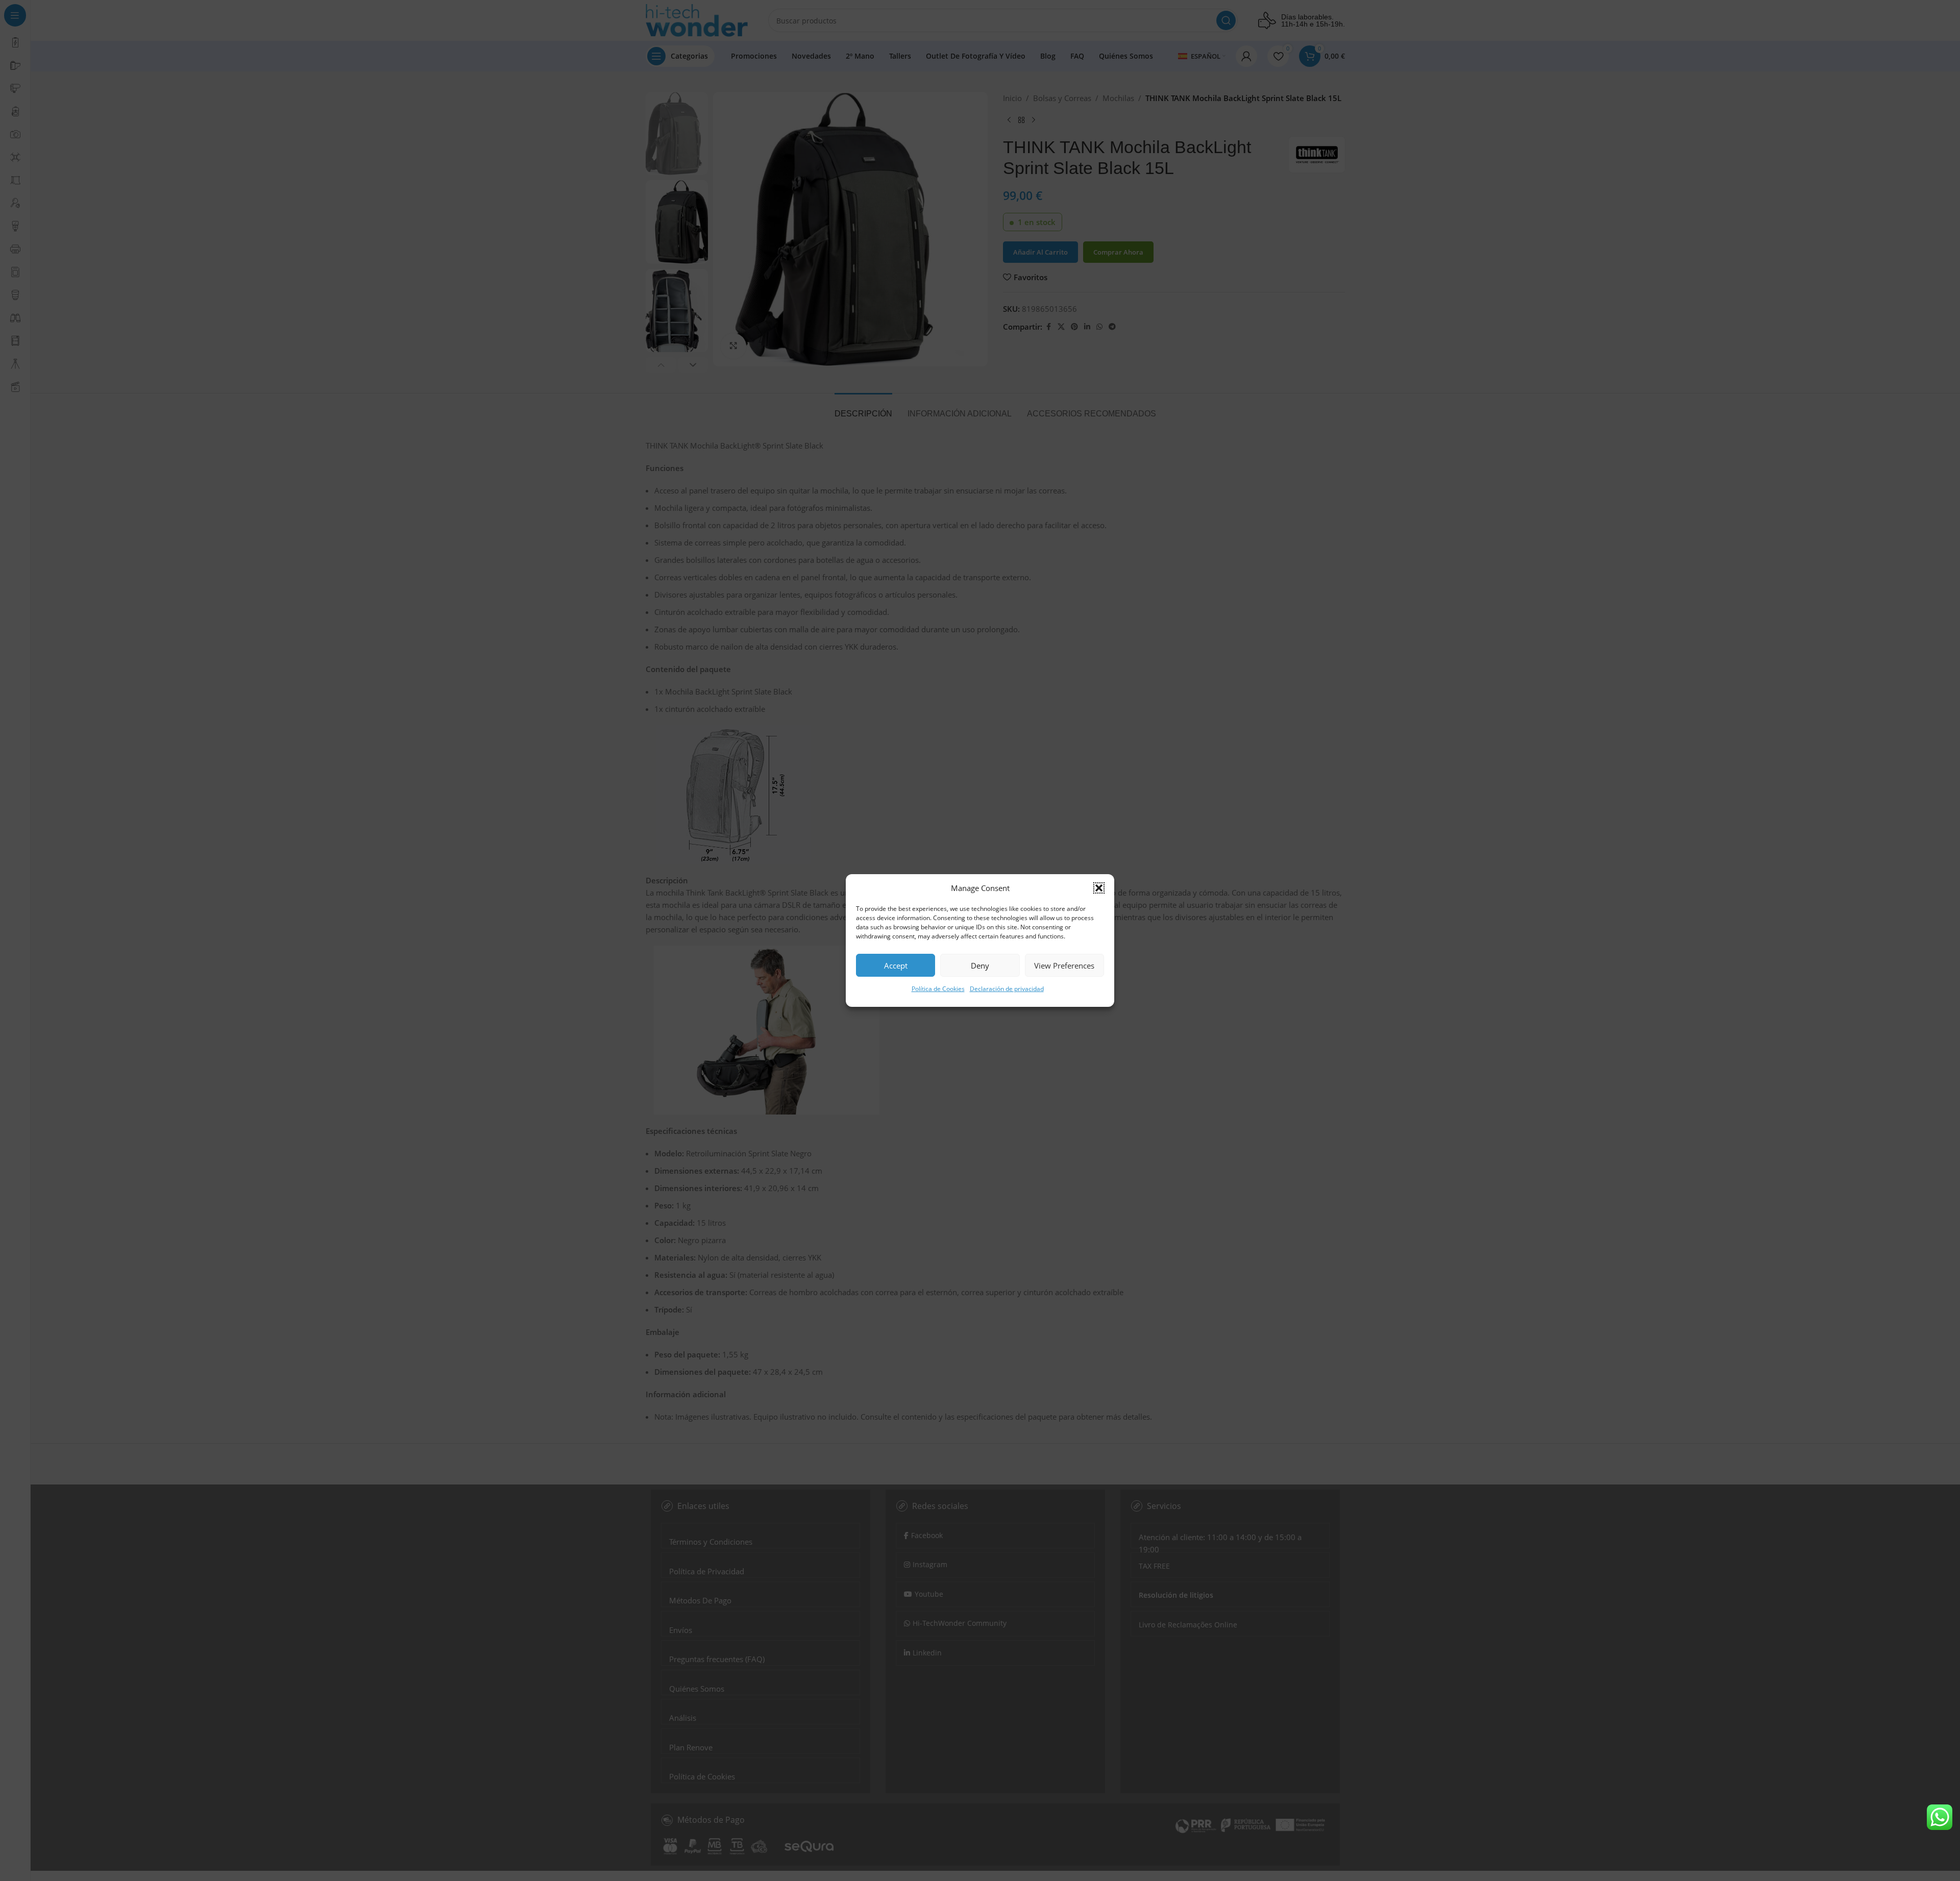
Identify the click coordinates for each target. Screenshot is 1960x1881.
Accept (896, 966)
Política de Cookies (938, 989)
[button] (1099, 888)
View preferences (1064, 966)
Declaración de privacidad (1007, 989)
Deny (980, 966)
